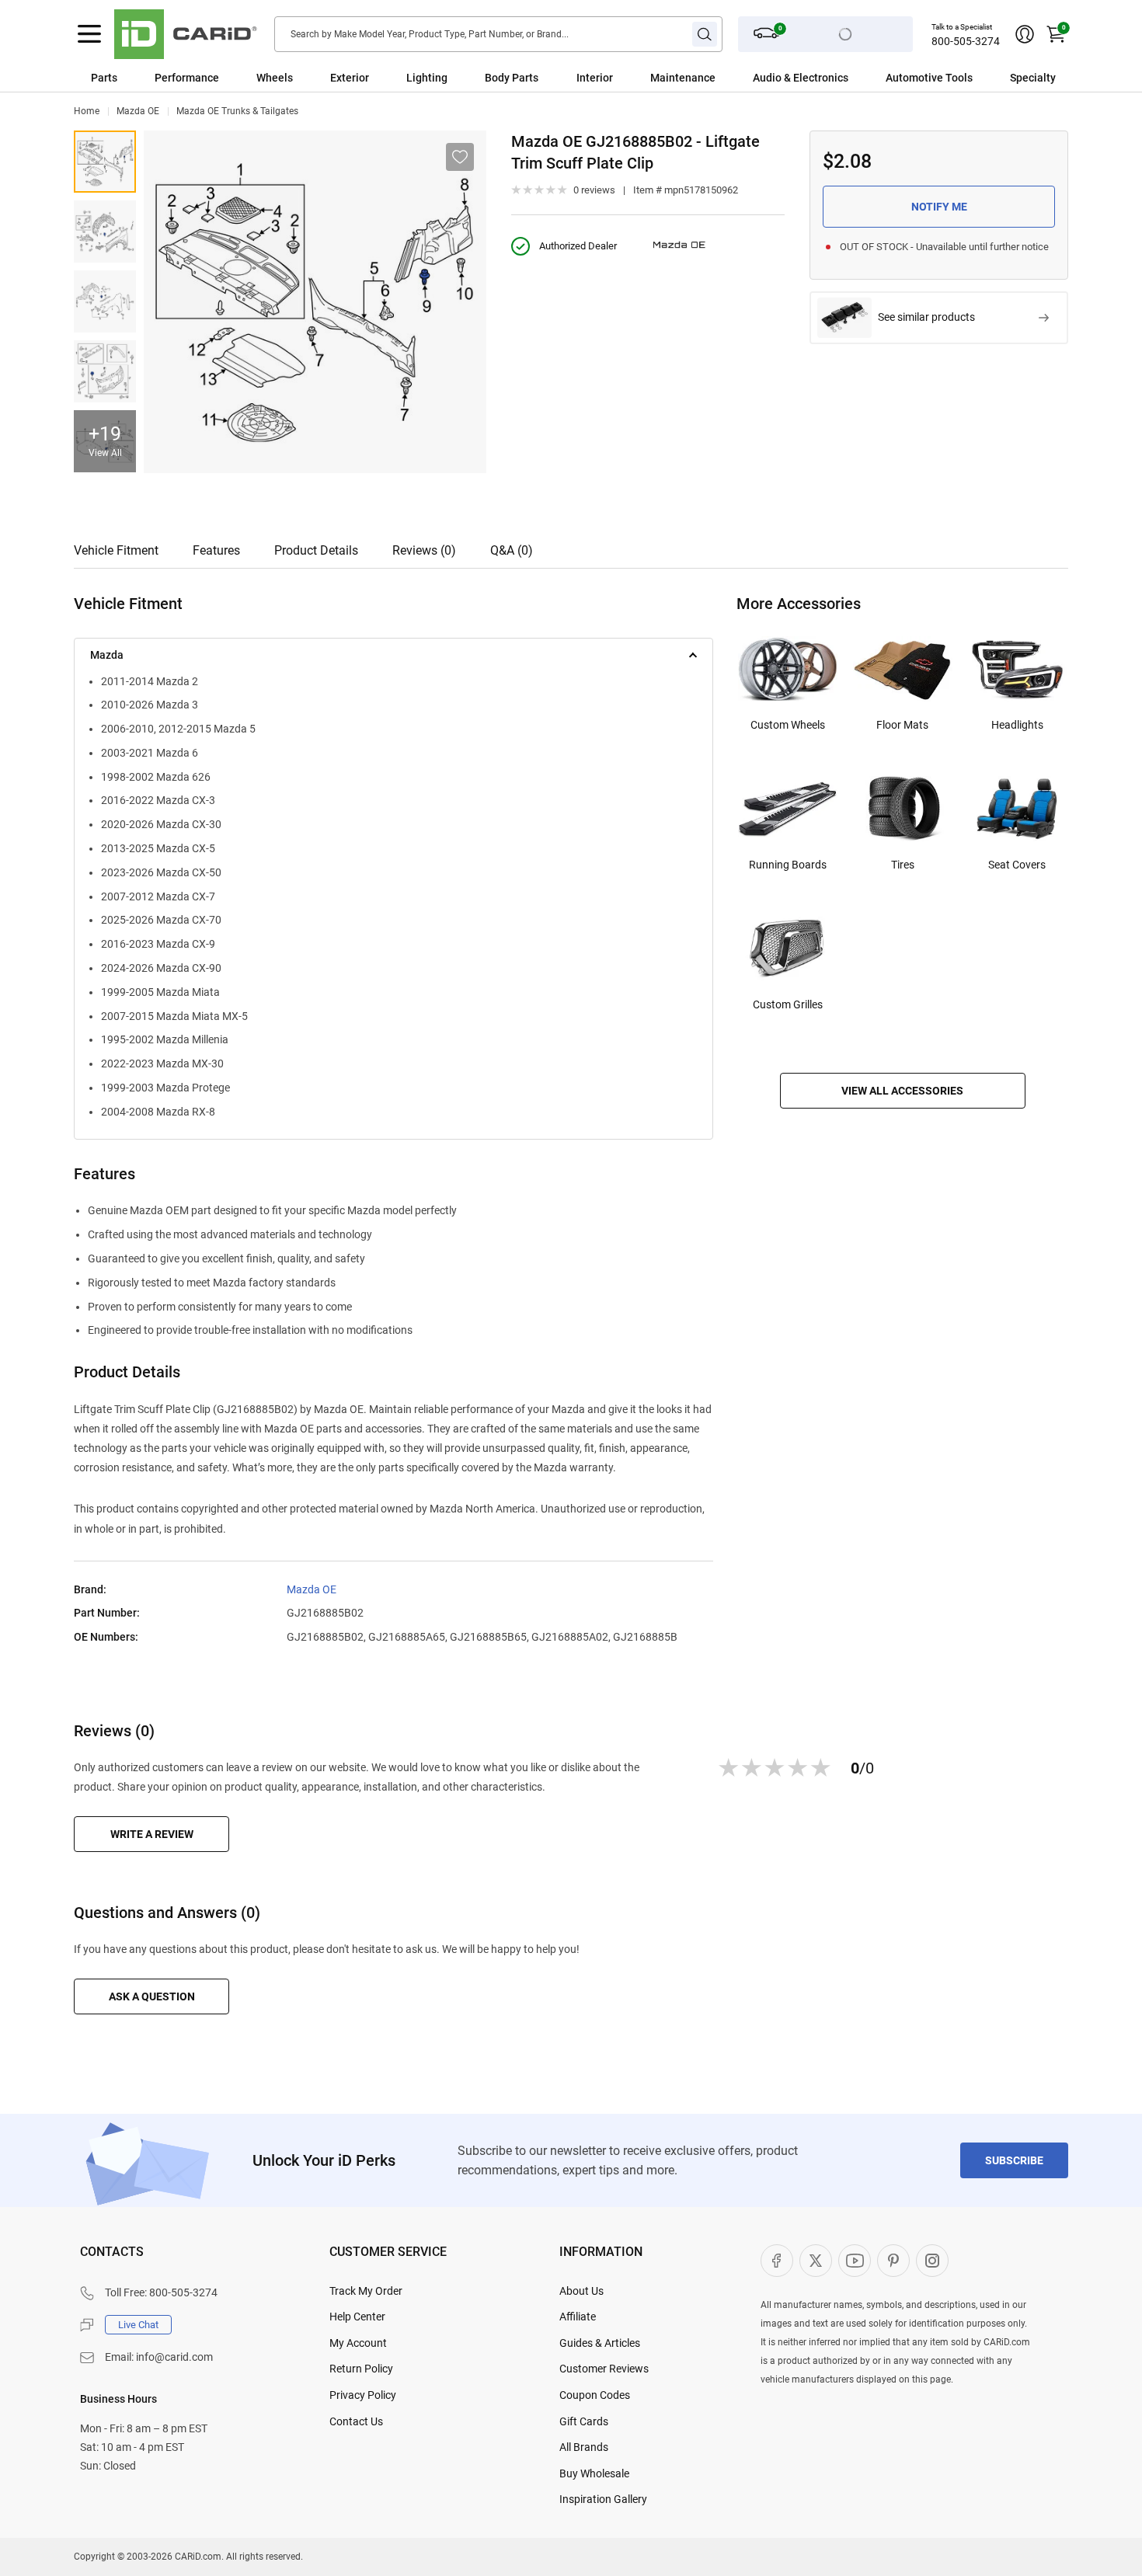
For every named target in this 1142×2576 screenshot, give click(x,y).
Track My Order (366, 2291)
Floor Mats (902, 725)
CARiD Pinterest (893, 2261)
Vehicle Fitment (116, 550)
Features (216, 550)
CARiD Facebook (777, 2261)
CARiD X (816, 2261)
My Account (358, 2343)
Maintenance (683, 78)
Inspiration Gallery (603, 2499)
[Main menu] (89, 34)
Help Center (357, 2317)
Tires (903, 865)
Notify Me (939, 207)
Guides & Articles (600, 2343)
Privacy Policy (363, 2395)
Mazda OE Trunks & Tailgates (237, 111)
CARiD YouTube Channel (855, 2261)
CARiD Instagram (932, 2261)
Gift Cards (584, 2421)
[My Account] (1025, 34)
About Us (581, 2291)
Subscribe (1014, 2160)
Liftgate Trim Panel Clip (105, 371)
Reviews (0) (424, 550)
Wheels (275, 78)
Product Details (316, 550)
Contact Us (356, 2421)
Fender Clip (105, 301)
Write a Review (152, 1834)
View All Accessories (902, 1091)
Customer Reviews (604, 2369)
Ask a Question (152, 1996)
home (87, 111)
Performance (187, 78)
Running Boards (788, 865)
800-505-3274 (966, 41)
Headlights (1017, 725)
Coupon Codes (595, 2395)
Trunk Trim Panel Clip (105, 162)
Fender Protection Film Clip (105, 231)
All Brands (584, 2447)
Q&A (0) (512, 550)
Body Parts (512, 78)
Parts (104, 78)
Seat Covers (1017, 865)
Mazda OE (138, 111)
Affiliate (578, 2317)
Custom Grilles (788, 1004)
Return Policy (361, 2369)
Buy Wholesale (594, 2473)
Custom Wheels (788, 725)
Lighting (427, 78)
